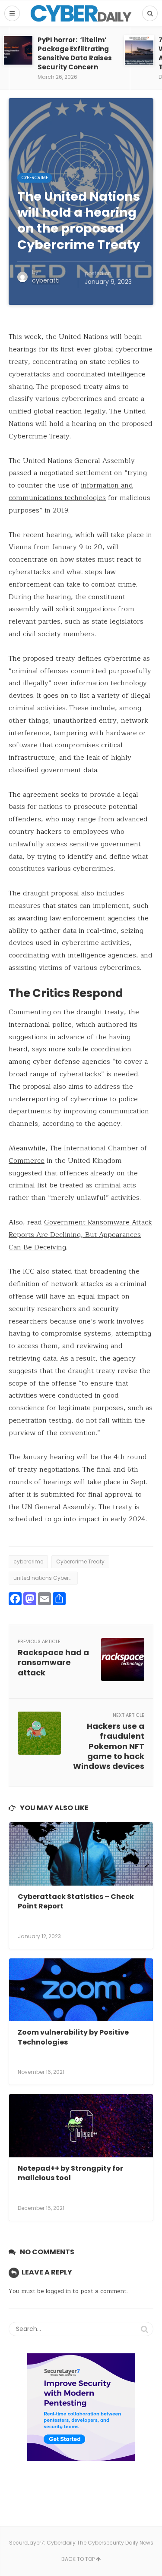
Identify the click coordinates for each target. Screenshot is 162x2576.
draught (89, 1012)
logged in (58, 2291)
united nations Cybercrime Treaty (46, 1578)
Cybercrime (35, 178)
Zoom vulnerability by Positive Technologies (73, 2037)
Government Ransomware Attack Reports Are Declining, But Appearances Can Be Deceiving (80, 1235)
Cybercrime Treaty (80, 1561)
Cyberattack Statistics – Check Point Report (76, 1901)
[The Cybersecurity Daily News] (81, 13)
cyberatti (46, 280)
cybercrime (28, 1561)
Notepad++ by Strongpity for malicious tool (70, 2173)
